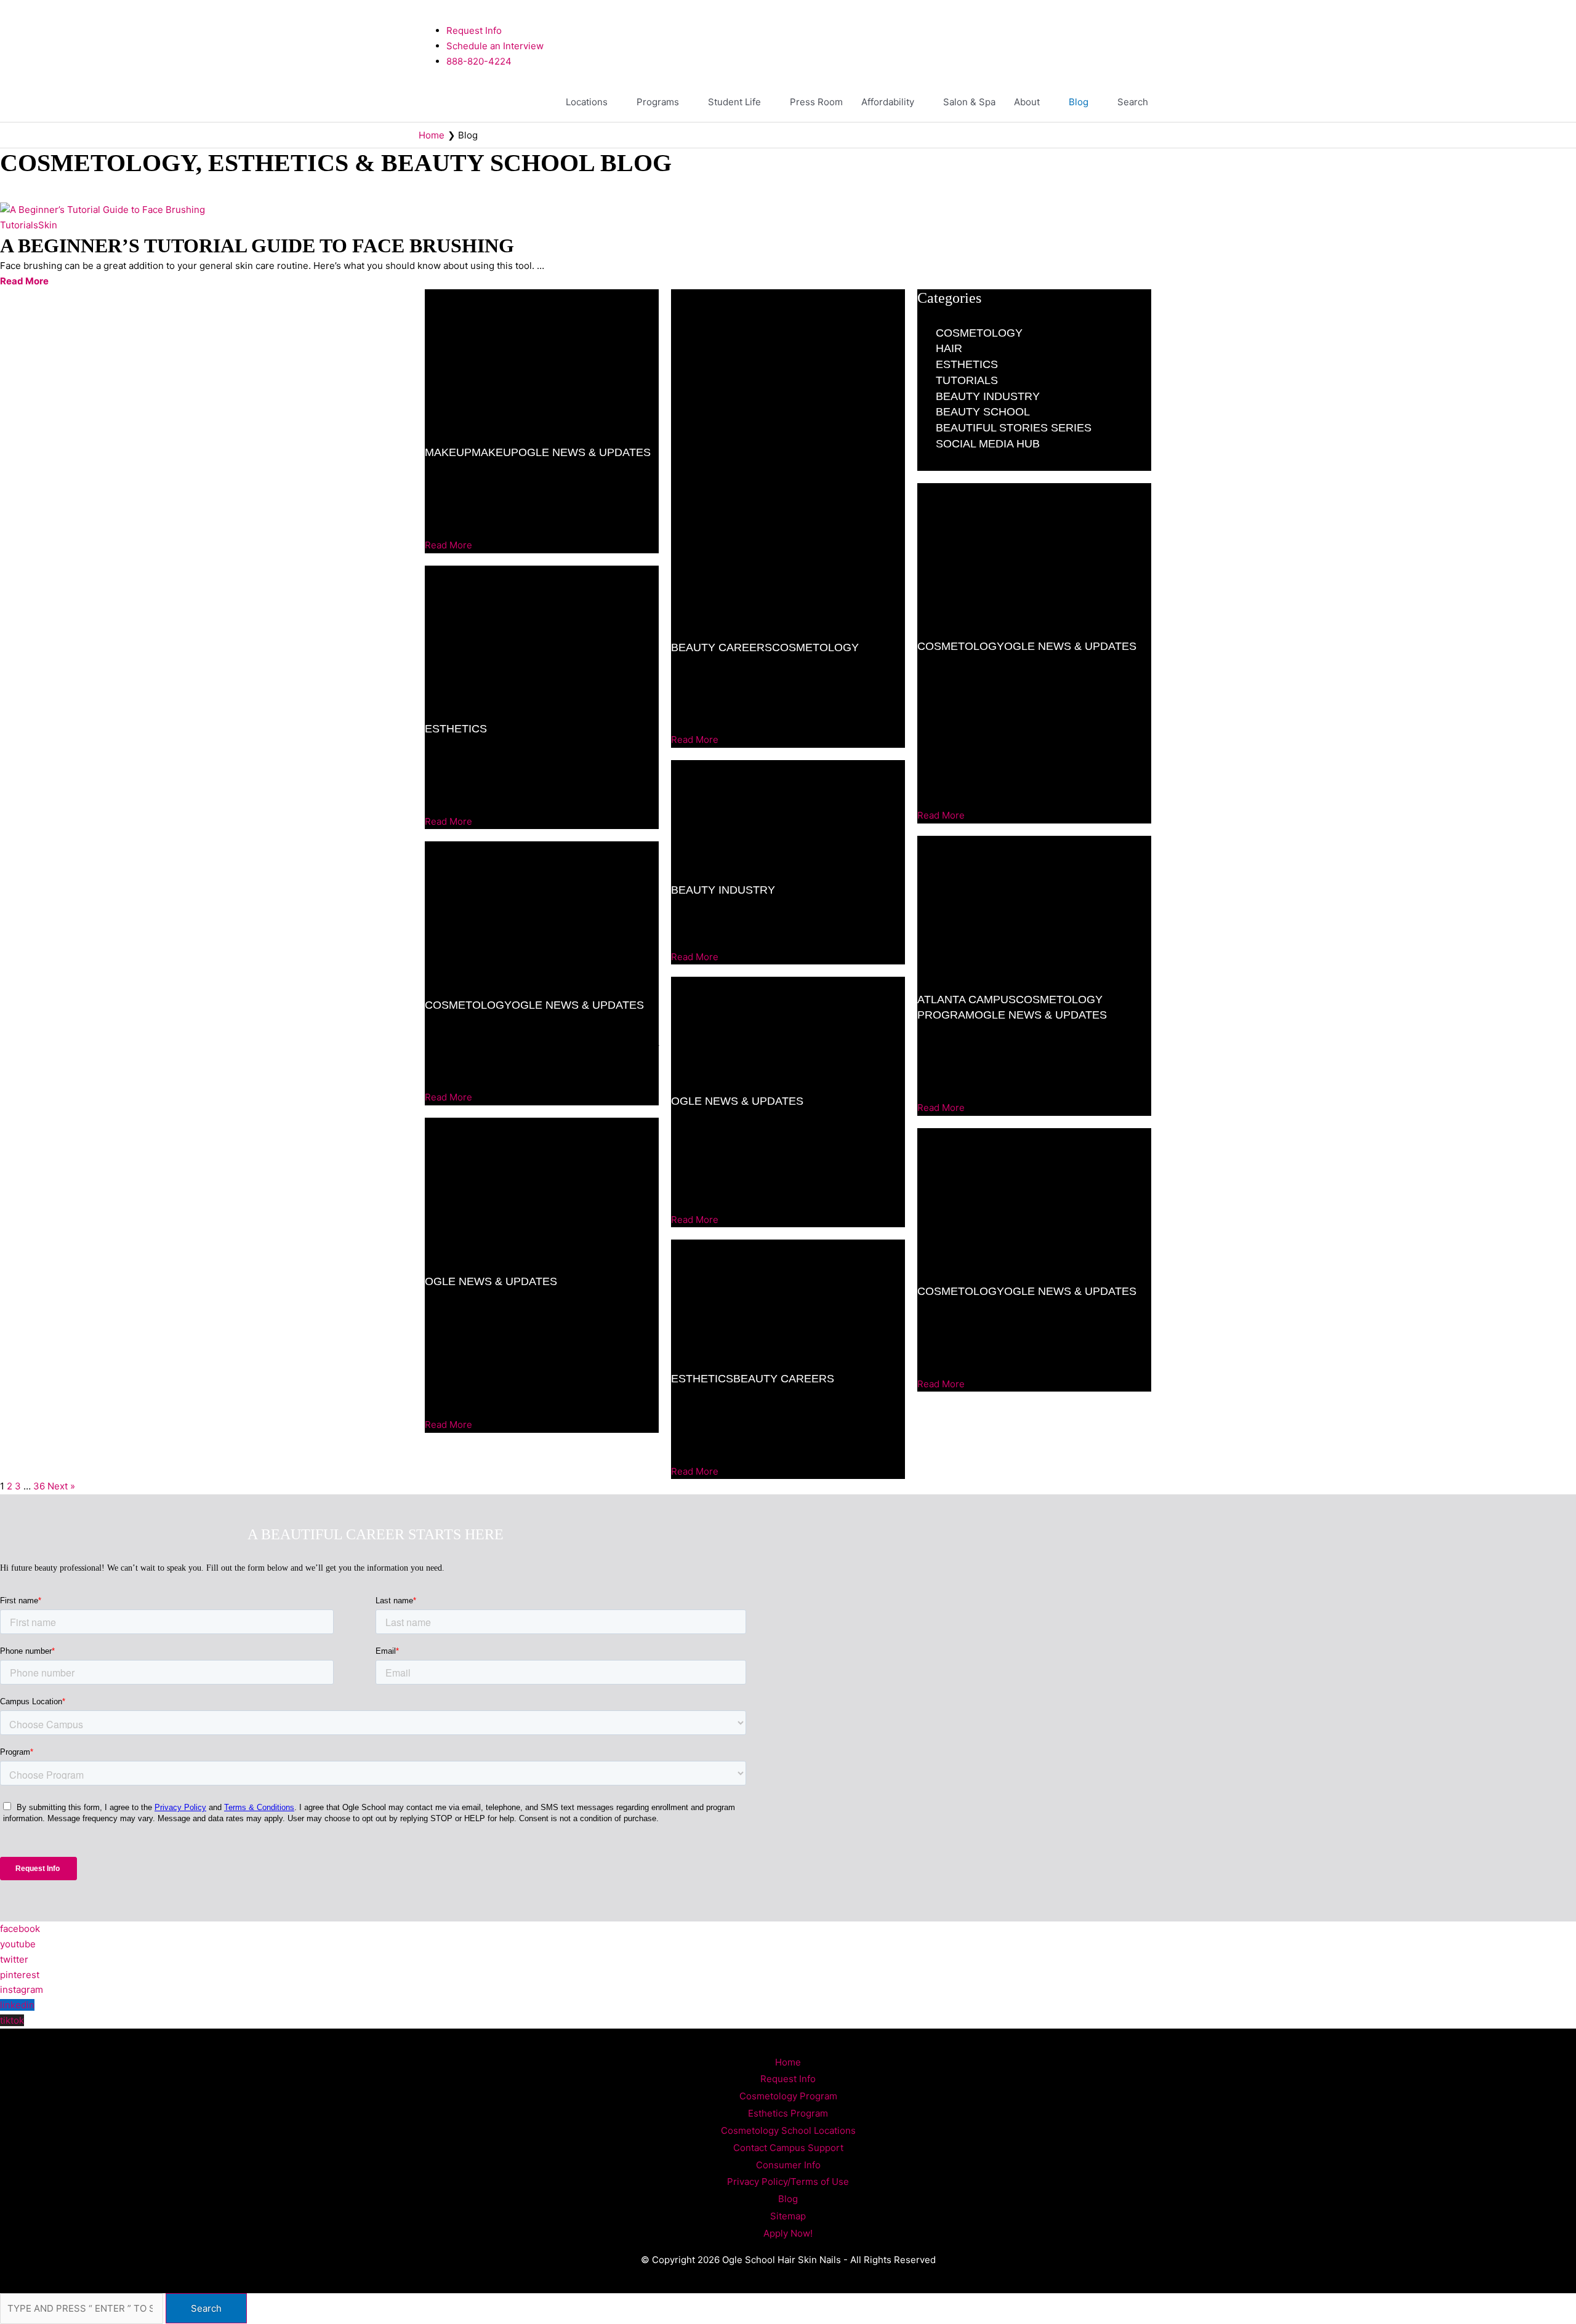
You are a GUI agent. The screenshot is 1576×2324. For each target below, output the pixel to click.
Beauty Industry (723, 890)
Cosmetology (468, 1005)
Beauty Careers (722, 647)
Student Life (734, 102)
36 (39, 1486)
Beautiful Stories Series (1014, 428)
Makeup (448, 452)
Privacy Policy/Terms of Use (788, 2182)
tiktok (12, 2020)
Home (788, 2062)
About (1027, 102)
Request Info (788, 2079)
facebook (20, 1929)
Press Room (816, 102)
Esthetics (456, 729)
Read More (24, 281)
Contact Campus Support (788, 2148)
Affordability (888, 102)
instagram (22, 1989)
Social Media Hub (988, 444)
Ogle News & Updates (585, 452)
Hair (949, 348)
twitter (14, 1959)
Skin (48, 225)
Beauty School (983, 412)
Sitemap (788, 2216)
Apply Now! (788, 2233)
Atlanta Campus (967, 1000)
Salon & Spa (969, 102)
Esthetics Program (788, 2113)
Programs (658, 102)
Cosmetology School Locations (788, 2130)
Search (1133, 102)
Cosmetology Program (788, 2096)
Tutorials (19, 225)
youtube (18, 1944)
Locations (587, 102)
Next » (61, 1486)
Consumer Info (788, 2165)
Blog (1079, 102)
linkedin (17, 2005)
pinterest (20, 1975)
